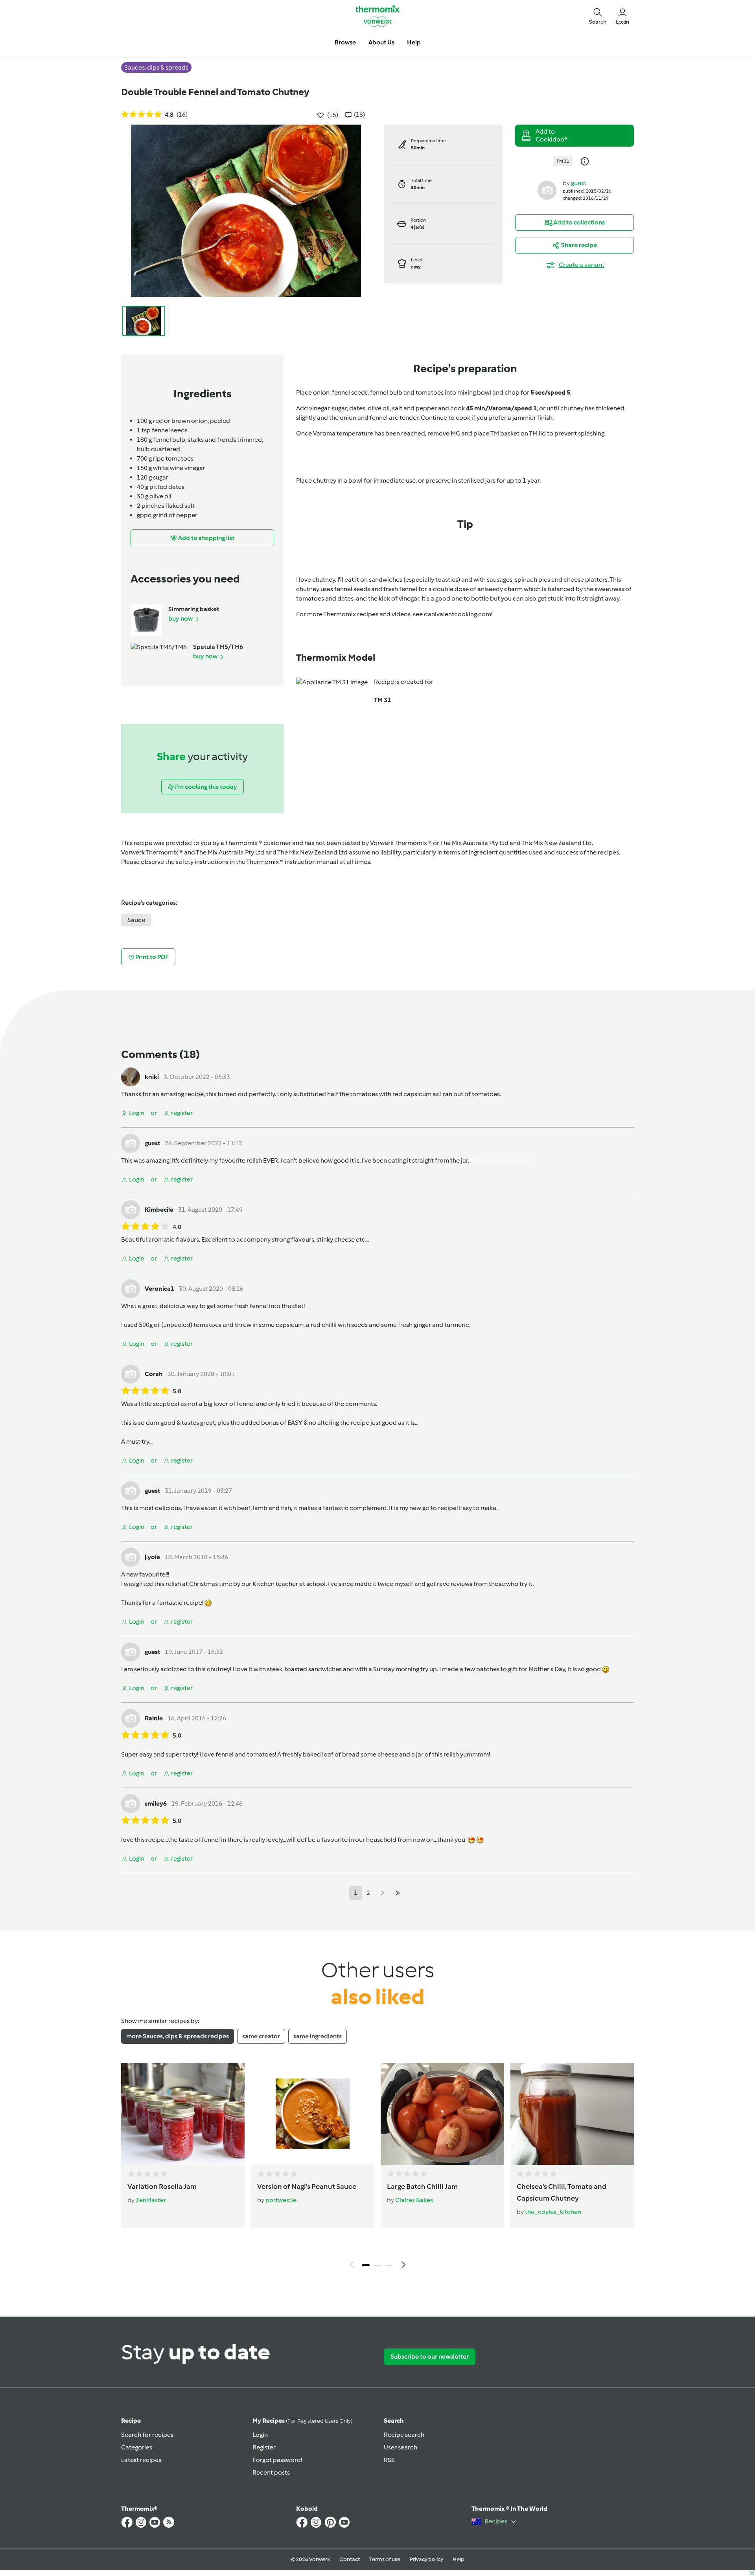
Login (260, 2435)
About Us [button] (381, 42)
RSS (389, 2460)
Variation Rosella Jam (162, 2186)
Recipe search (404, 2435)
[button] (598, 16)
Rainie (154, 1718)
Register (264, 2447)
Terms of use (385, 2559)
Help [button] (414, 42)
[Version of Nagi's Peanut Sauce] (313, 2114)
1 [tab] (366, 2265)
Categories (137, 2447)
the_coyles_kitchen (553, 2212)
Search (394, 2421)
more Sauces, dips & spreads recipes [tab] (178, 2036)
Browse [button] (345, 42)
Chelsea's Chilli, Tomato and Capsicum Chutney (562, 2192)
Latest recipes (141, 2460)
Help (459, 2559)
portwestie (281, 2200)
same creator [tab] (261, 2036)
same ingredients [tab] (318, 2036)
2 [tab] (377, 2265)
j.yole (152, 1557)
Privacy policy (426, 2559)
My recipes (302, 2421)
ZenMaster (151, 2200)
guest (579, 183)
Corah (154, 1374)
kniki (152, 1077)
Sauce (136, 920)
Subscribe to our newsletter (430, 2356)
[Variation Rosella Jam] (183, 2114)
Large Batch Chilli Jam (422, 2186)
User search (401, 2447)
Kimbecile (159, 1210)
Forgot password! (277, 2460)
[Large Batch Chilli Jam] (442, 2114)
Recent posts (271, 2472)
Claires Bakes (414, 2200)
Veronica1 (159, 1289)
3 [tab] (389, 2265)
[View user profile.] (547, 190)
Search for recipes (147, 2435)
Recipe (131, 2421)
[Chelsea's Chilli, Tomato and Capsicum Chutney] (572, 2114)
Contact (350, 2559)
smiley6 (156, 1803)
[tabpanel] (377, 2168)
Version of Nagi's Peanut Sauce (307, 2186)
